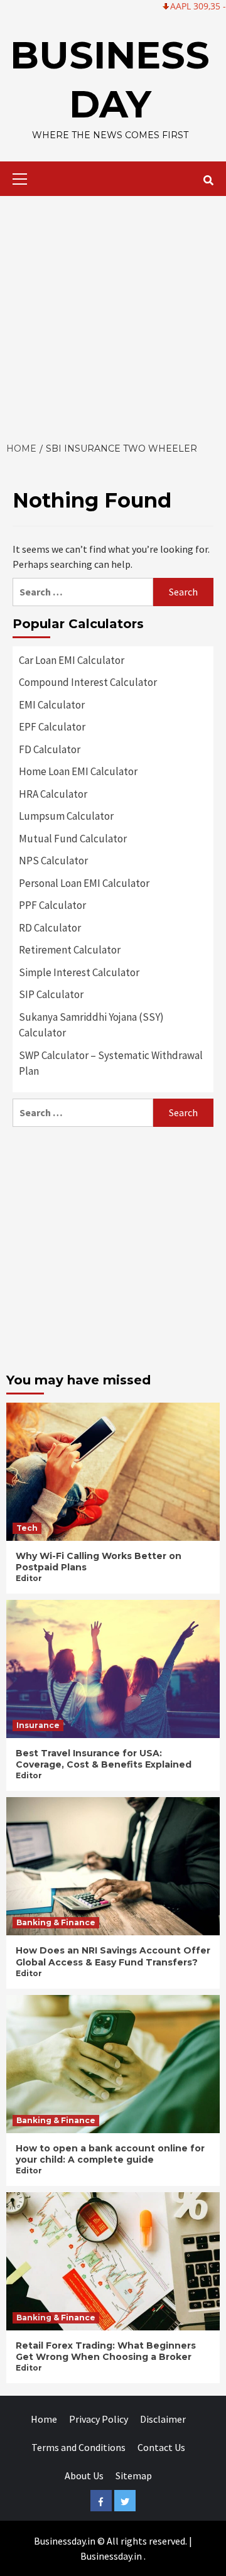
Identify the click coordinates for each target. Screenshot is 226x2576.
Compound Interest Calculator (88, 682)
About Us (84, 2475)
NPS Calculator (53, 861)
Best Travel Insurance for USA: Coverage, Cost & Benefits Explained (104, 1759)
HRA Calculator (53, 794)
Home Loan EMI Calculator (78, 771)
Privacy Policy (99, 2419)
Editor (29, 1578)
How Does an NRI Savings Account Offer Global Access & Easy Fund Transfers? (113, 1956)
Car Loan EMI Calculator (72, 660)
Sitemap (134, 2475)
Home (44, 2419)
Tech (27, 1528)
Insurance (38, 1725)
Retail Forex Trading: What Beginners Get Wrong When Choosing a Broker (106, 2351)
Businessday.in (111, 2556)
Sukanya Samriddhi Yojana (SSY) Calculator (91, 1025)
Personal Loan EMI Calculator (84, 883)
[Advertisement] (113, 315)
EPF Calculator (52, 727)
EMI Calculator (52, 705)
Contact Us (161, 2447)
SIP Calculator (51, 994)
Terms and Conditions (78, 2447)
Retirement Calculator (70, 950)
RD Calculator (50, 928)
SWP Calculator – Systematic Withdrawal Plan (111, 1063)
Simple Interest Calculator (79, 972)
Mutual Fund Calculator (73, 839)
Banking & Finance (56, 1922)
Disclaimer (163, 2419)
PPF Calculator (52, 905)
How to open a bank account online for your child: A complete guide (110, 2154)
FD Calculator (50, 749)
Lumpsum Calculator (66, 816)
